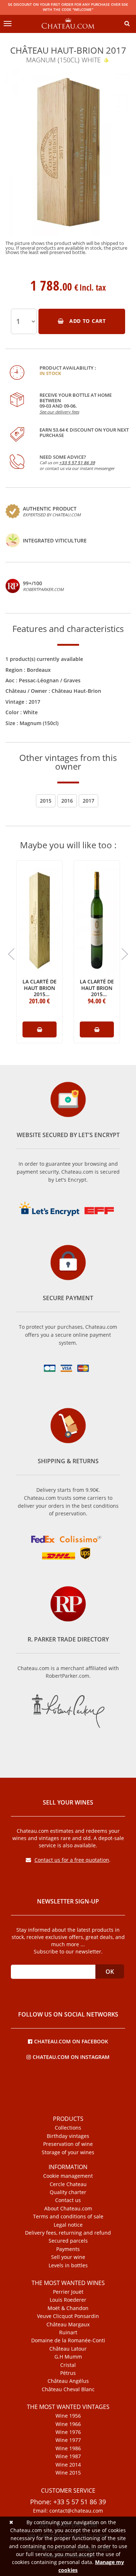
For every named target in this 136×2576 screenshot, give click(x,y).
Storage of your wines (68, 2152)
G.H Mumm (68, 2357)
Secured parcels (68, 2241)
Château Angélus (68, 2381)
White (30, 712)
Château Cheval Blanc (68, 2389)
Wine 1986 (68, 2448)
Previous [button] (11, 954)
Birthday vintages (68, 2136)
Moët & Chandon (68, 2308)
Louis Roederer (68, 2300)
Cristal (68, 2365)
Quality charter (68, 2192)
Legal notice (68, 2225)
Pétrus (68, 2373)
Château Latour (68, 2349)
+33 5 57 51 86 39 (77, 463)
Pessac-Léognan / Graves (50, 680)
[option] (68, 165)
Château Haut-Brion (76, 691)
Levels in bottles (68, 2265)
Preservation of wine (68, 2144)
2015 (46, 801)
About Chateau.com (68, 2209)
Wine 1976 (68, 2432)
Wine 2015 (68, 2473)
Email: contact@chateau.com (68, 2511)
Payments (68, 2249)
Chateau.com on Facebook (71, 2041)
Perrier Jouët (68, 2292)
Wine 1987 (68, 2456)
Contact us (68, 2200)
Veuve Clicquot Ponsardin (68, 2316)
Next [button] (125, 954)
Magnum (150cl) (39, 723)
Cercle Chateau (68, 2184)
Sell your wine (68, 2257)
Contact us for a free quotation (72, 1860)
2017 (34, 702)
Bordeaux (39, 670)
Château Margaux (68, 2325)
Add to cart (87, 321)
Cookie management (68, 2176)
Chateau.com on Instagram (71, 2057)
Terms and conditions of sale (68, 2217)
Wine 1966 (68, 2424)
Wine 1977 (68, 2440)
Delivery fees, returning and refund (68, 2233)
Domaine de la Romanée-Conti (68, 2340)
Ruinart (68, 2332)
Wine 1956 (68, 2416)
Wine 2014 (68, 2465)
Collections (68, 2128)
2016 (67, 801)
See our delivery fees (59, 412)
